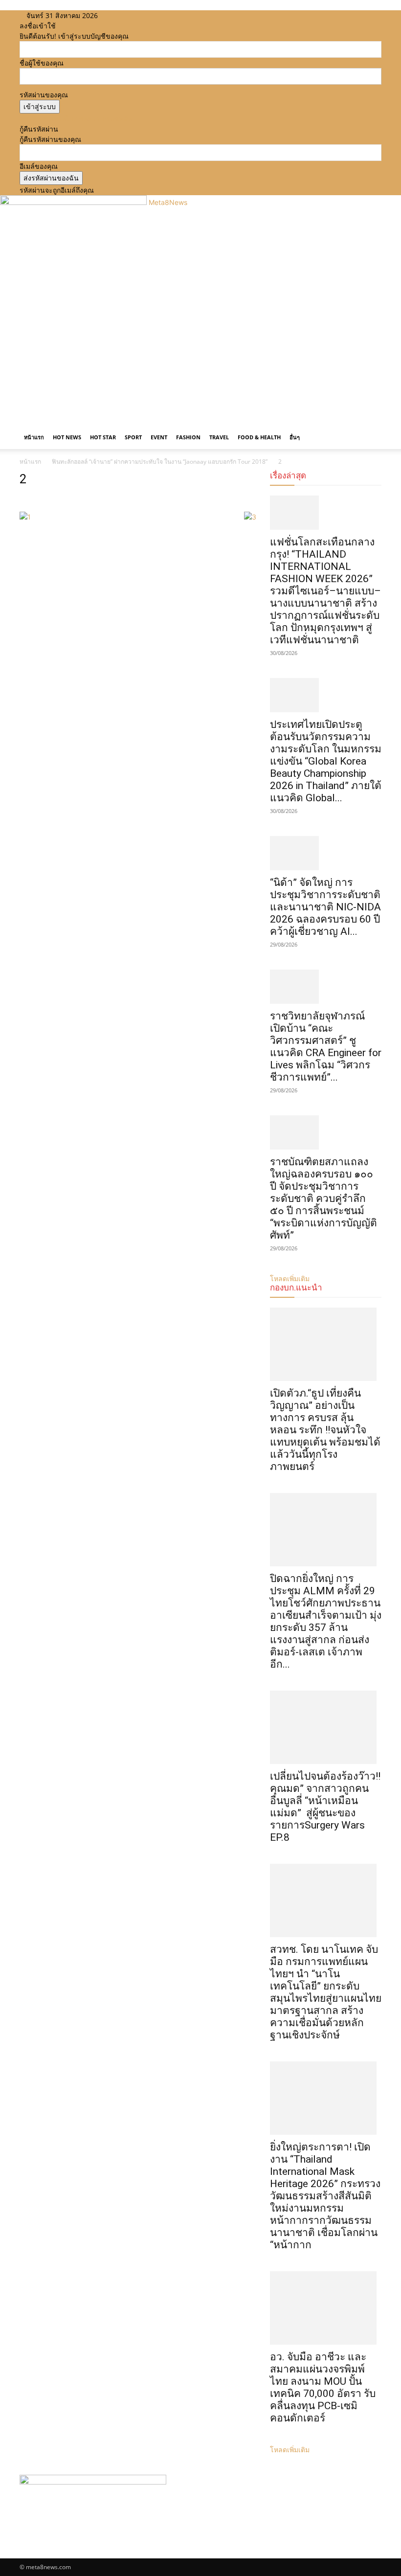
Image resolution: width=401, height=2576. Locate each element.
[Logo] (21, 420)
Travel (219, 437)
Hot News (67, 437)
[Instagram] (123, 15)
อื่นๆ (295, 437)
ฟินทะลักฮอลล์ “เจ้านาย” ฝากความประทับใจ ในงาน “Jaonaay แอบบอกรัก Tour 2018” (160, 462)
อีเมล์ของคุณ (39, 166)
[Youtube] (136, 15)
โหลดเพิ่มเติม (290, 2450)
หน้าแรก (34, 437)
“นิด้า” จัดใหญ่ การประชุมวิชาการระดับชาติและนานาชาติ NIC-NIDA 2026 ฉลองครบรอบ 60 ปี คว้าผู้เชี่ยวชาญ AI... (325, 907)
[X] (130, 15)
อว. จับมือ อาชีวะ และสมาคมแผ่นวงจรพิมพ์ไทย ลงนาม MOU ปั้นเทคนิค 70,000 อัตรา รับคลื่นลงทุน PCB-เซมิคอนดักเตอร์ (323, 2387)
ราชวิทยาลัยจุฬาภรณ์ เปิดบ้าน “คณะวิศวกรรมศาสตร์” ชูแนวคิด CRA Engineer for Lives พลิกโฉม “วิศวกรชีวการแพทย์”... (326, 1047)
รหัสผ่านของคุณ (44, 95)
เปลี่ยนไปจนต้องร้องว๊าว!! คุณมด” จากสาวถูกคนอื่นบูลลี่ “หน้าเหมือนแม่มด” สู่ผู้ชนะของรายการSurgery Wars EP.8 (325, 1807)
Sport (133, 437)
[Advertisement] (200, 342)
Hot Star (103, 437)
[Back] (148, 15)
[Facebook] (115, 15)
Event (159, 437)
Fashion (188, 437)
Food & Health (259, 437)
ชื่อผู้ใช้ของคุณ (42, 63)
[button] (370, 427)
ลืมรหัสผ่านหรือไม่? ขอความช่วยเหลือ (76, 119)
